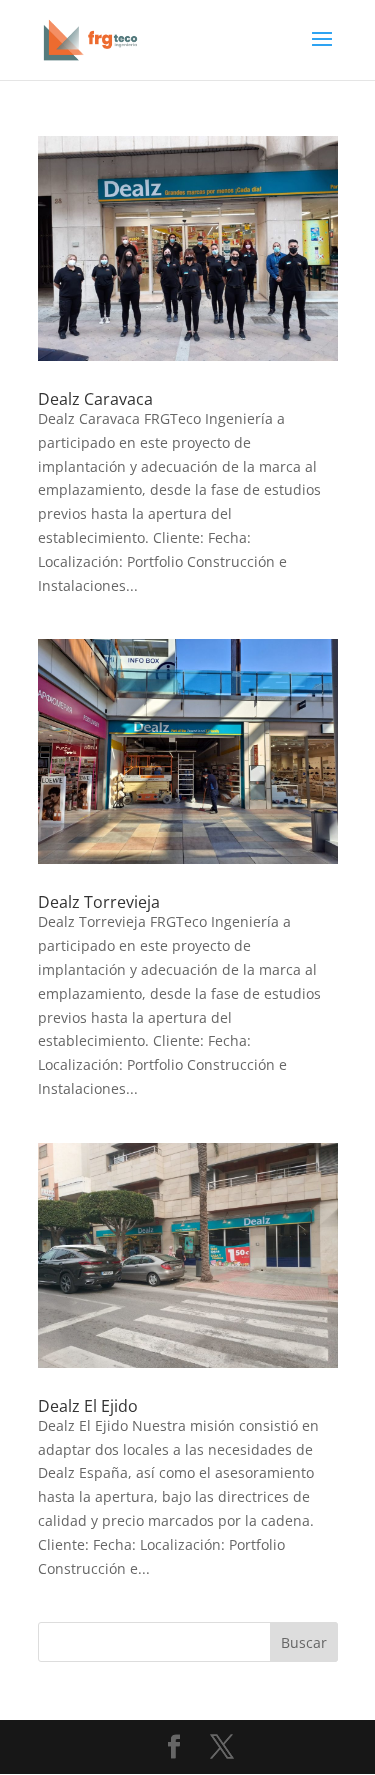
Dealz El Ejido (88, 1406)
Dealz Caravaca (95, 399)
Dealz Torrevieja (99, 902)
